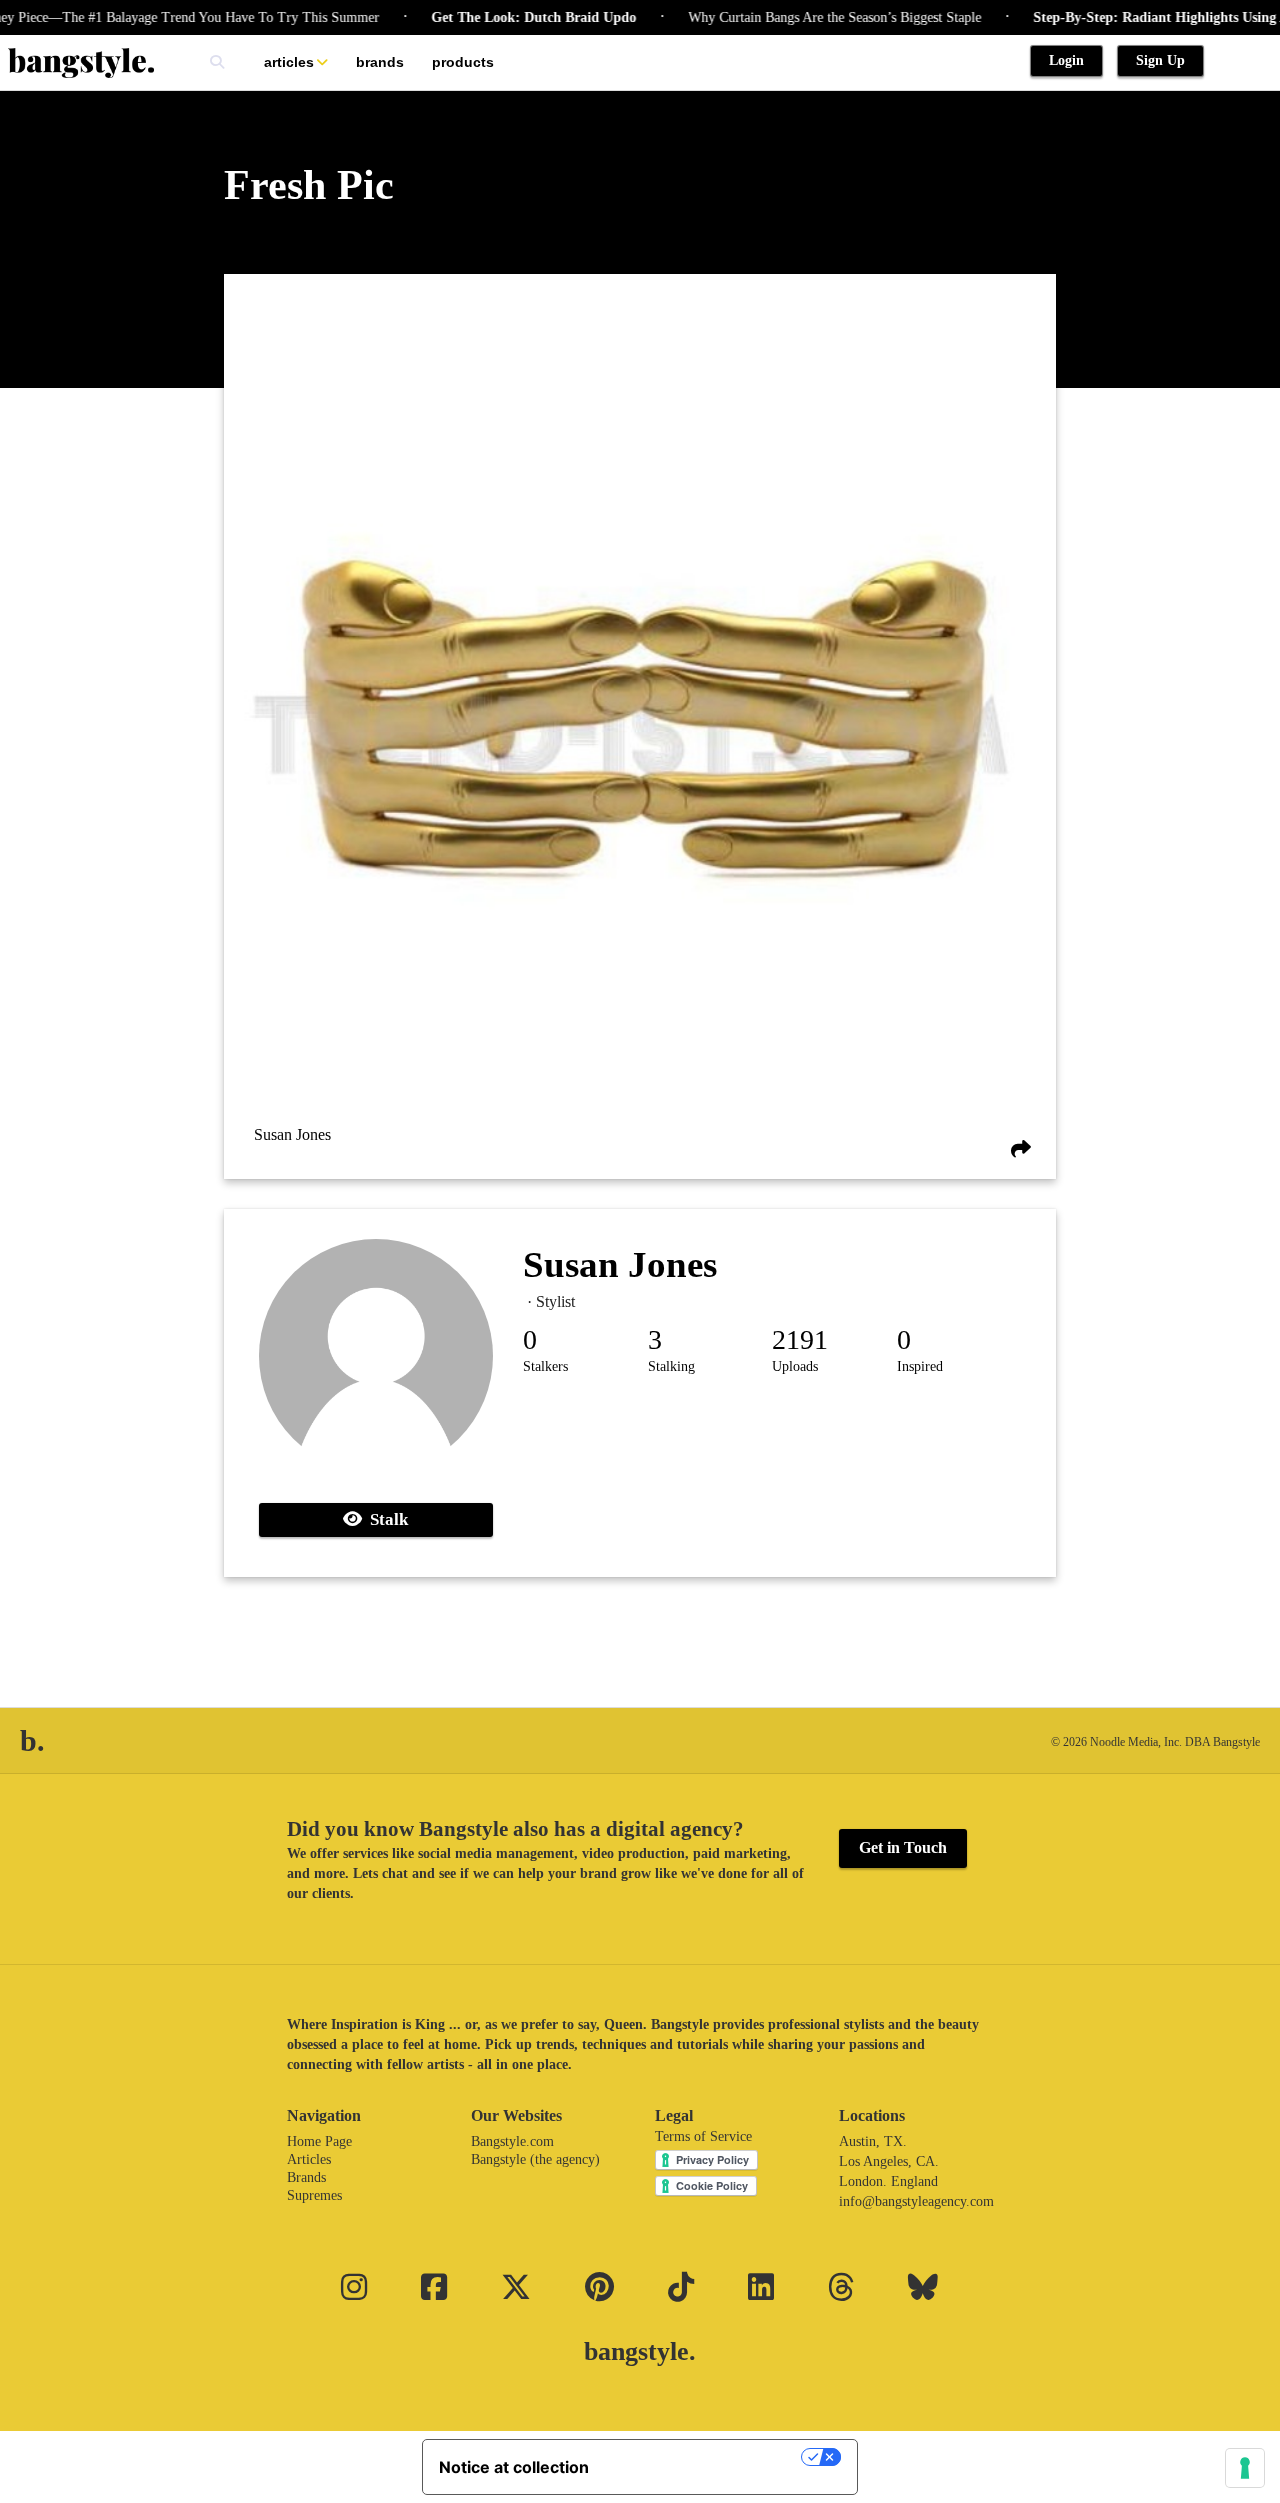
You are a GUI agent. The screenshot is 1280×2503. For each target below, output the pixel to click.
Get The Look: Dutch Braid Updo (498, 17)
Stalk (385, 1519)
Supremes (314, 2195)
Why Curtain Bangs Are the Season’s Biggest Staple (799, 17)
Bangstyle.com (512, 2141)
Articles (289, 62)
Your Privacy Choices (705, 2457)
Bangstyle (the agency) (535, 2159)
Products (463, 62)
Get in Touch (903, 1847)
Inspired (920, 1366)
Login (1066, 60)
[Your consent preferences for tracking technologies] (1245, 2468)
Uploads (795, 1366)
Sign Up (1160, 60)
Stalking (671, 1366)
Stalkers (545, 1366)
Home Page (319, 2141)
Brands (380, 62)
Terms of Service (703, 2136)
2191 (800, 1339)
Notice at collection (514, 2467)
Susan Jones (292, 1134)
